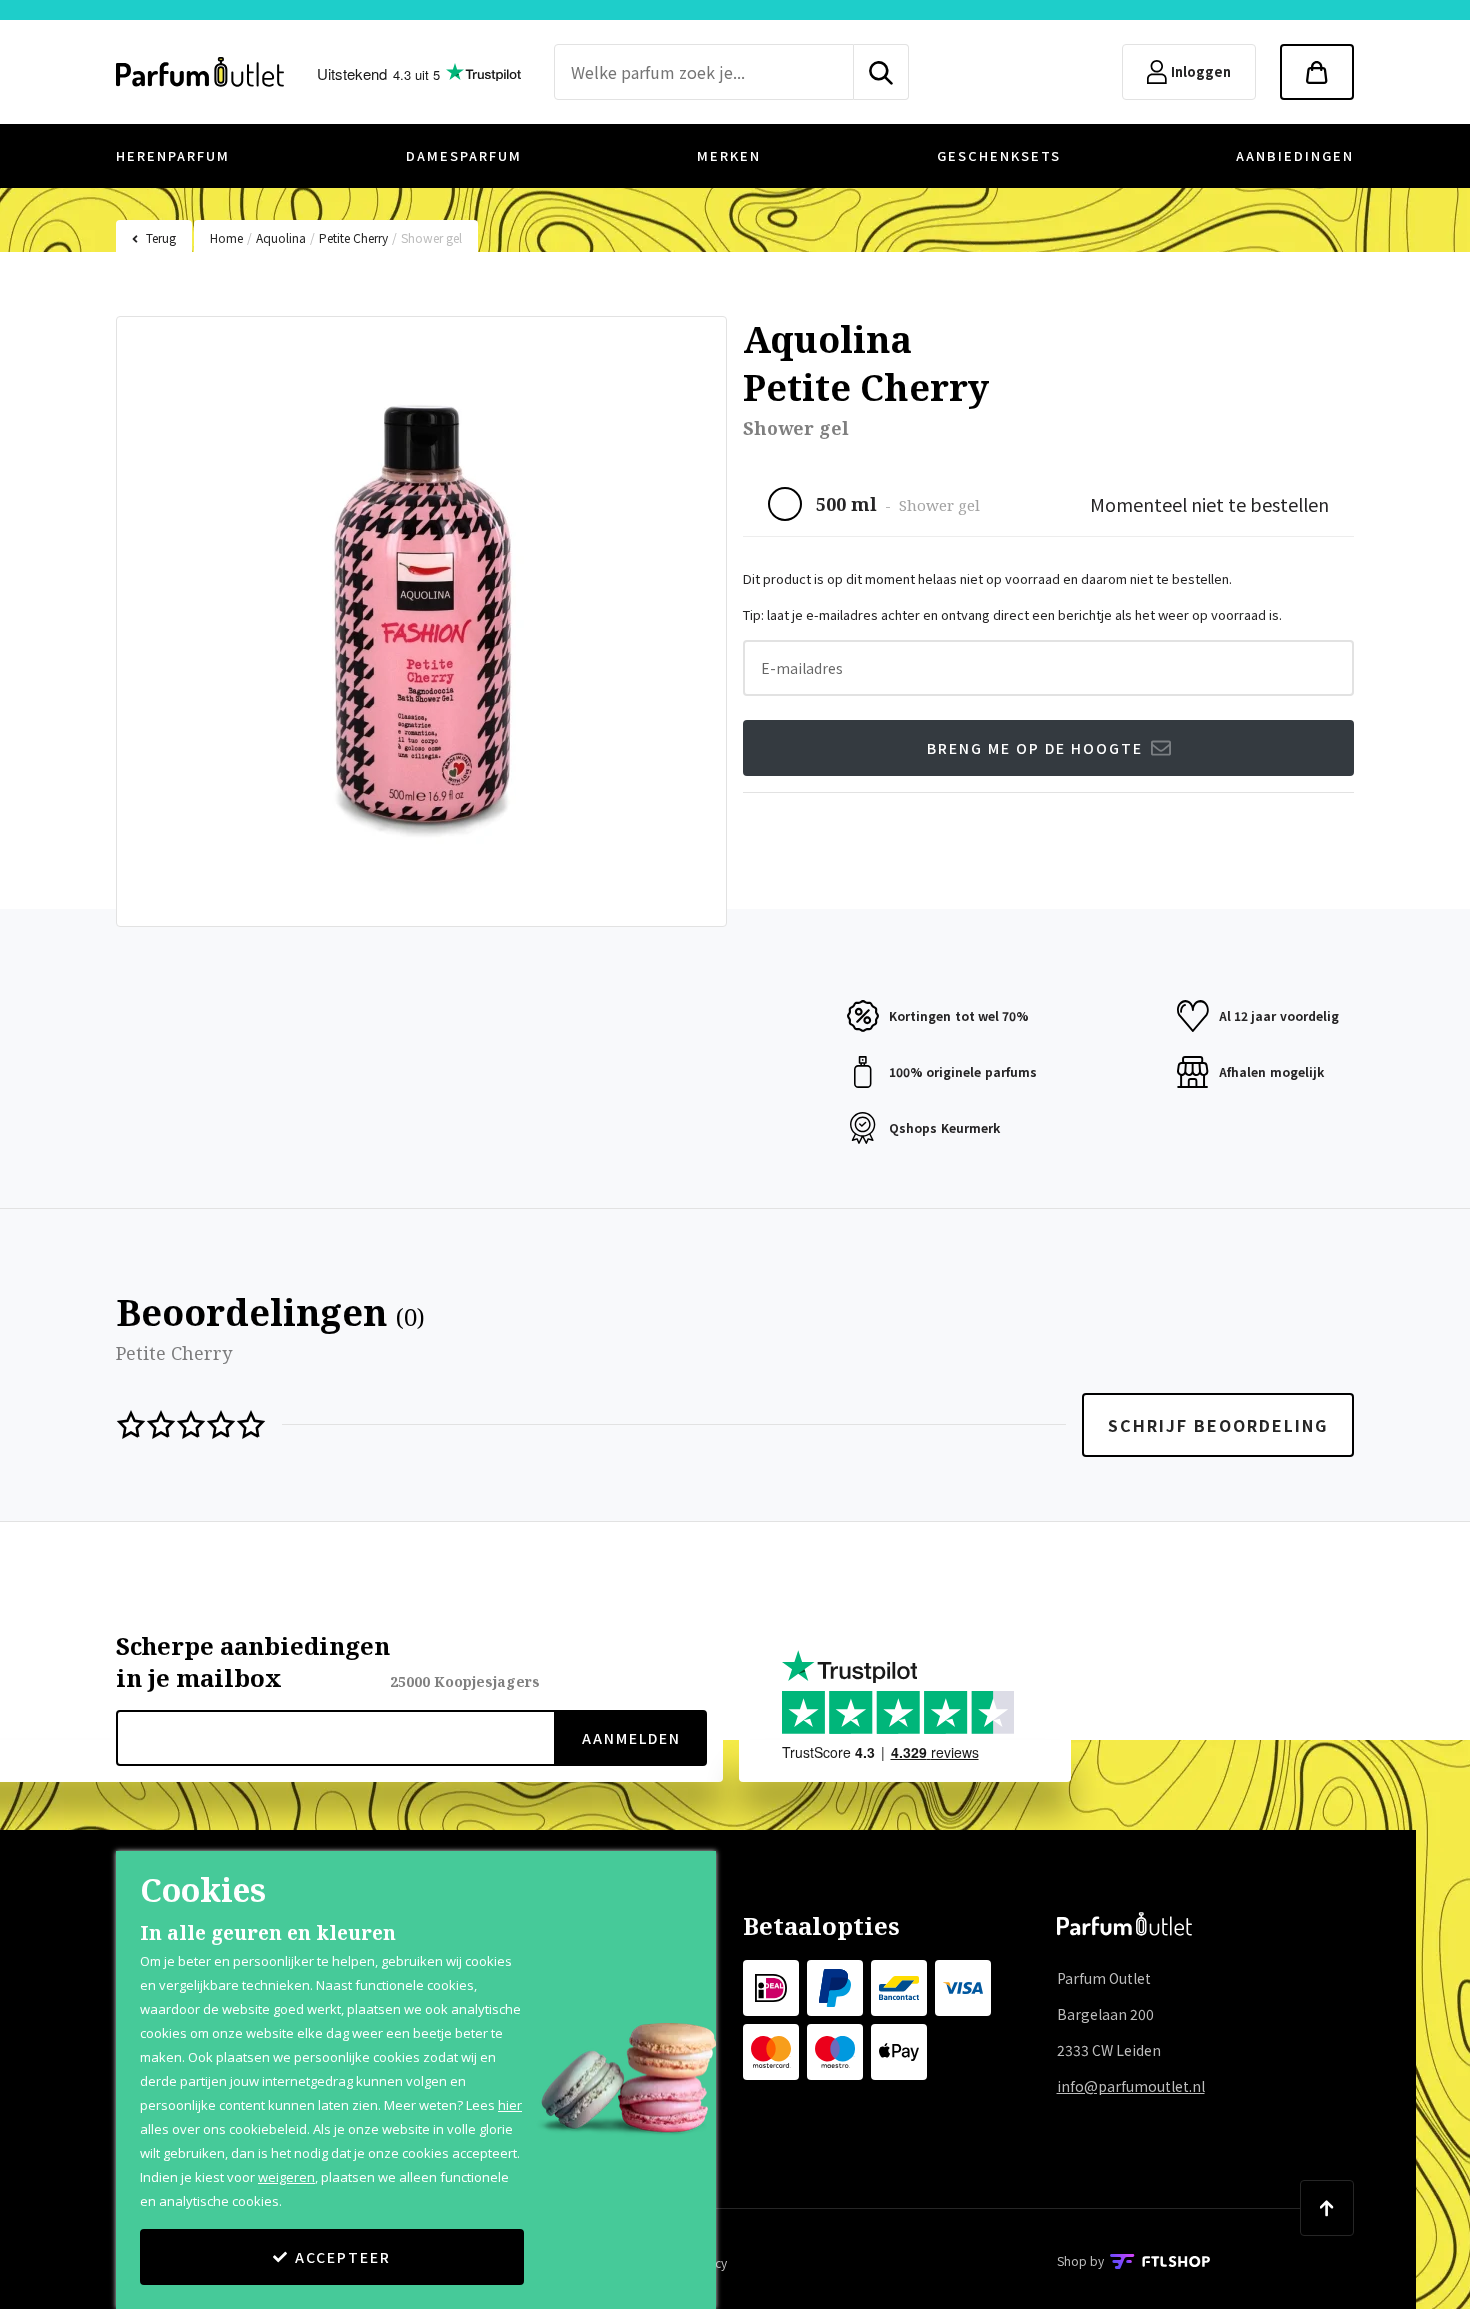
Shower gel (431, 237)
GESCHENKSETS (999, 155)
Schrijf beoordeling (1218, 1425)
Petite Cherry (353, 237)
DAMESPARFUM (464, 155)
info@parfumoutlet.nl (1131, 2086)
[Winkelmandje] (1317, 72)
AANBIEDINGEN (1295, 155)
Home (226, 237)
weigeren (286, 2177)
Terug (161, 237)
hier (510, 2105)
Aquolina (281, 237)
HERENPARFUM (173, 155)
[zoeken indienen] (881, 72)
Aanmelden (631, 1738)
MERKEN (729, 155)
